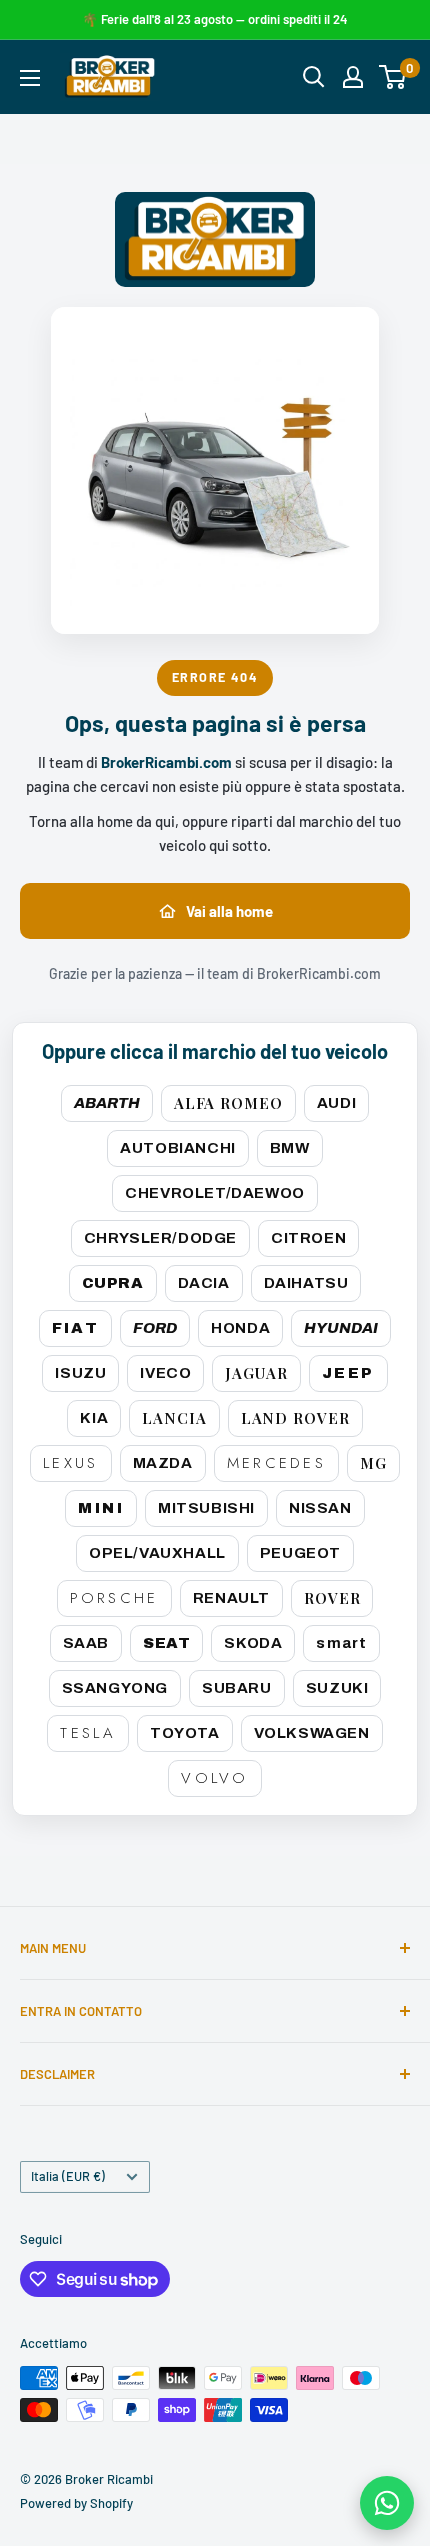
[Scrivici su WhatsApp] (387, 2503)
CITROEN (308, 1238)
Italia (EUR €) (68, 2176)
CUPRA (113, 1283)
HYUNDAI (341, 1328)
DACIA (204, 1283)
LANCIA (174, 1418)
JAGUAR (256, 1373)
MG (373, 1463)
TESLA (88, 1733)
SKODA (253, 1643)
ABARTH (107, 1103)
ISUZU (80, 1373)
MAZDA (163, 1463)
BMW (290, 1148)
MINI (101, 1508)
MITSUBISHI (206, 1508)
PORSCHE (114, 1598)
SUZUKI (337, 1688)
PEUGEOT (300, 1553)
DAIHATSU (306, 1283)
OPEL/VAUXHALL (157, 1553)
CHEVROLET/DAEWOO (215, 1193)
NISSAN (320, 1508)
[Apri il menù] (30, 78)
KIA (94, 1418)
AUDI (336, 1103)
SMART (341, 1643)
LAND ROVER (295, 1418)
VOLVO (215, 1778)
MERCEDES (276, 1463)
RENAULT (231, 1598)
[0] (393, 77)
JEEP (348, 1373)
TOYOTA (185, 1733)
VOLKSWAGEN (312, 1733)
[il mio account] (353, 77)
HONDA (240, 1328)
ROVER (332, 1598)
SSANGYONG (115, 1688)
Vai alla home (229, 911)
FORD (155, 1328)
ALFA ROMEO (228, 1103)
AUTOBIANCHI (178, 1148)
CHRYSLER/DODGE (160, 1238)
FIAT (76, 1328)
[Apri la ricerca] (314, 77)
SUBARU (237, 1688)
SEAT (166, 1643)
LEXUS (71, 1463)
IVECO (165, 1373)
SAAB (86, 1643)
